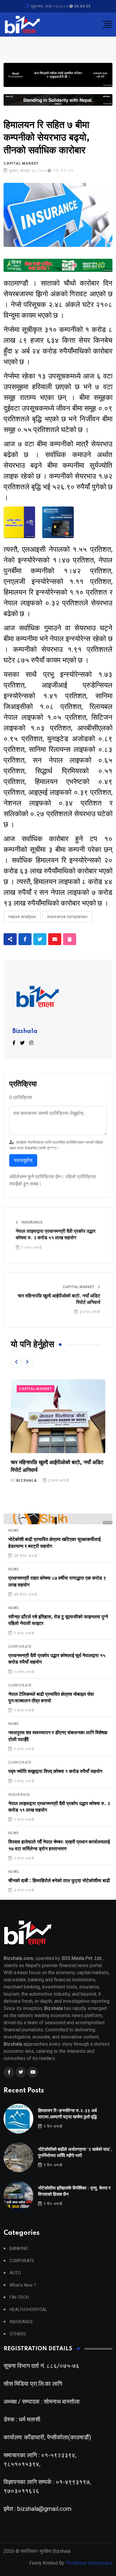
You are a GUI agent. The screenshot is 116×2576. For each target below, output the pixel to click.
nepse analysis (22, 917)
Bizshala (25, 1031)
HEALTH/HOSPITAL (28, 2310)
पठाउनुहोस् (23, 1160)
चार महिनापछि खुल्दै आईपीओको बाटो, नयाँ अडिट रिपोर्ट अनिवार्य (59, 1299)
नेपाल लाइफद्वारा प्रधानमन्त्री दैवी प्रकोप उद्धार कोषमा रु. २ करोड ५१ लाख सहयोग (56, 1235)
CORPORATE (20, 1647)
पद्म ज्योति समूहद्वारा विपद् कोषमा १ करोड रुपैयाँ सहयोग (55, 1771)
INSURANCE (32, 1222)
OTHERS (18, 2334)
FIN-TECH (19, 2297)
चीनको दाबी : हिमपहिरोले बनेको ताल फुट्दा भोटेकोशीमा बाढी (59, 1881)
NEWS (14, 1531)
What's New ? (23, 2285)
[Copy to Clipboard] (70, 939)
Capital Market (21, 163)
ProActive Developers (89, 2563)
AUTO (15, 2273)
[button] (16, 1362)
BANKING (19, 2249)
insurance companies (67, 917)
